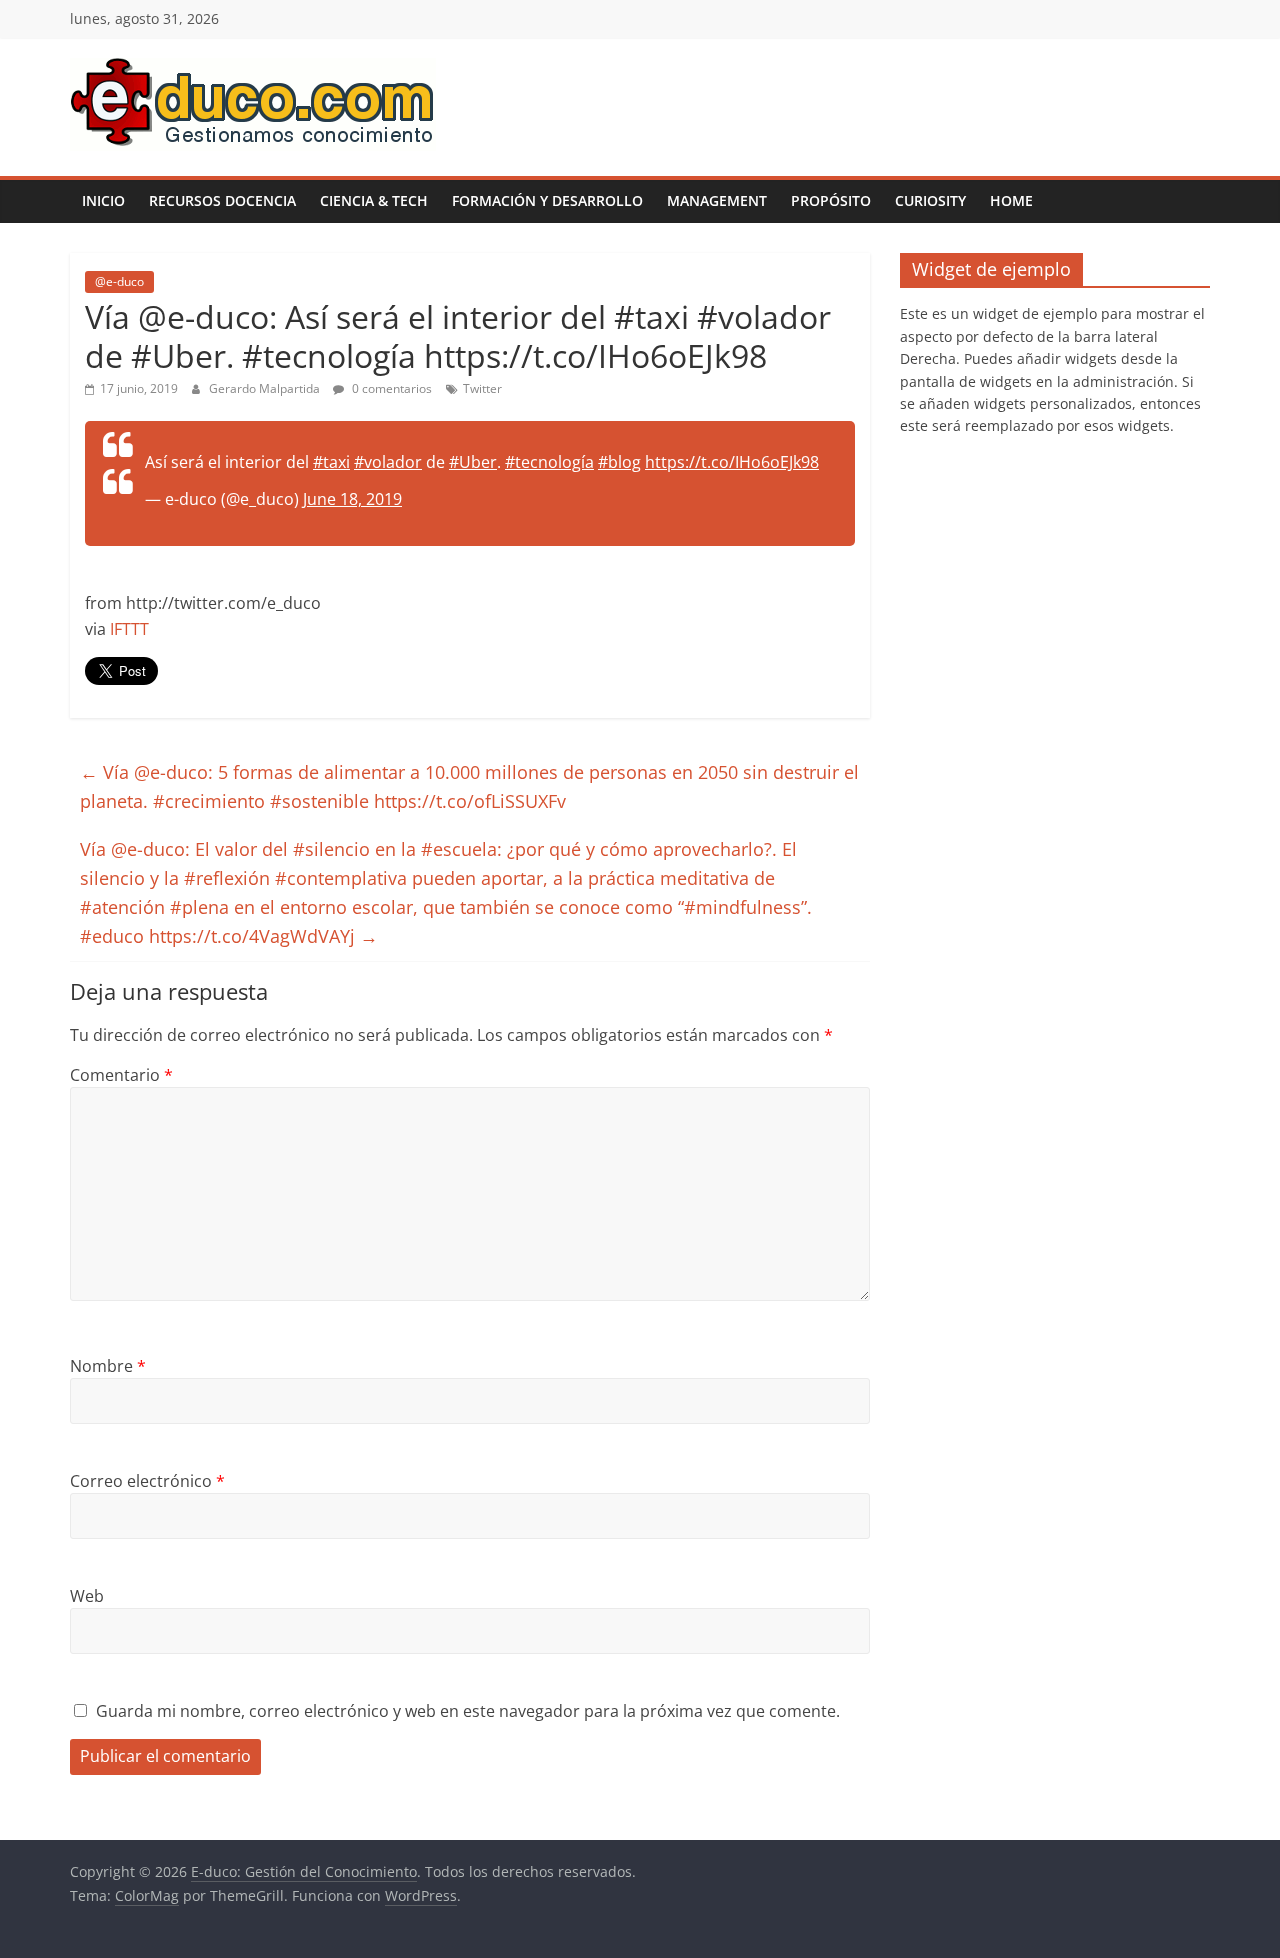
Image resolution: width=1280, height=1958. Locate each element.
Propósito (831, 200)
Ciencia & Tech (374, 200)
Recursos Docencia (222, 200)
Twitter (482, 388)
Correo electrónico (147, 1481)
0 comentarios (390, 388)
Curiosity (930, 200)
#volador (388, 462)
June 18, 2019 (352, 499)
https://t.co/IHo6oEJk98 (732, 462)
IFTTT (129, 629)
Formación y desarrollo (547, 200)
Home (1011, 200)
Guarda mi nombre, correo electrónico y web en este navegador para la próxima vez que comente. (468, 1711)
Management (717, 200)
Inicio (103, 200)
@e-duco (119, 281)
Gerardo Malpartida (266, 388)
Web (87, 1596)
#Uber (473, 462)
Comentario (121, 1075)
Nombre (108, 1366)
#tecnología (549, 462)
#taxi (331, 462)
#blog (619, 462)
